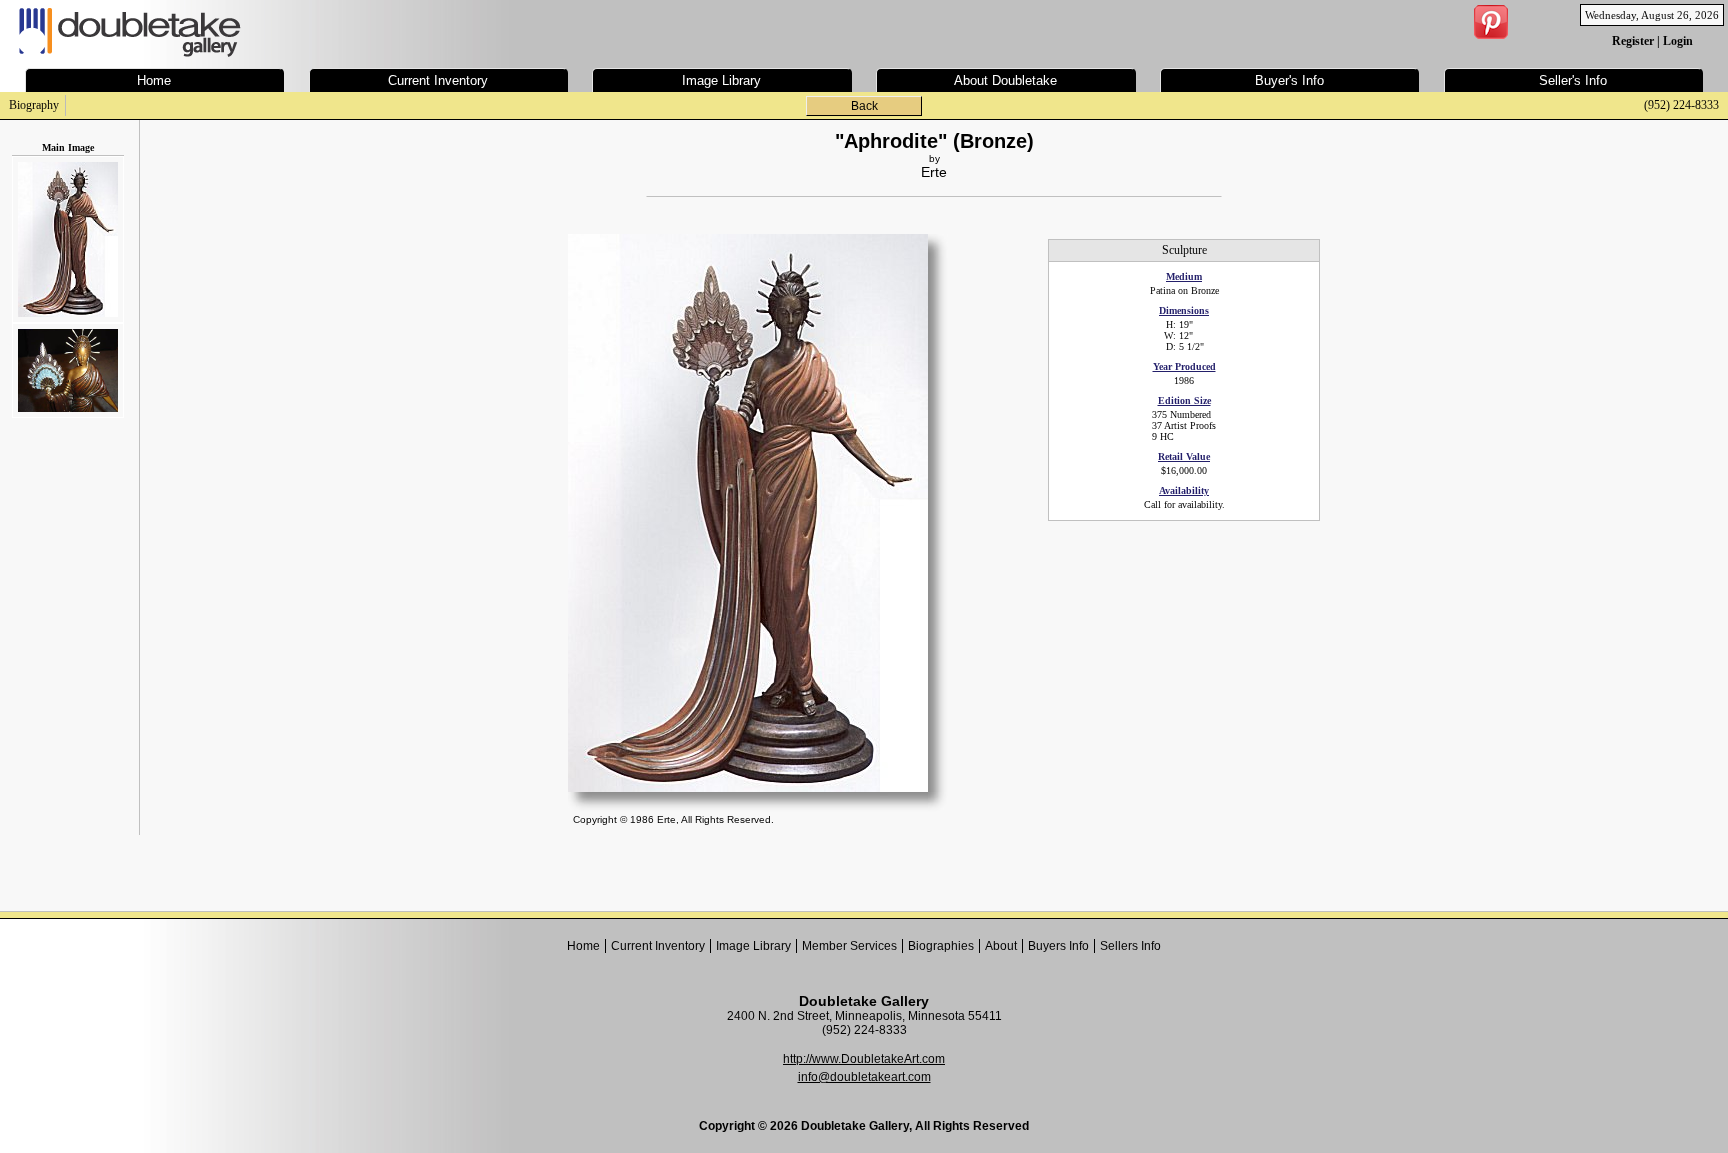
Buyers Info (1058, 946)
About (1001, 946)
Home (583, 946)
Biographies (941, 946)
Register (1633, 41)
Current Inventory (658, 946)
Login (1678, 41)
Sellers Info (1130, 946)
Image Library (753, 946)
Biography (34, 105)
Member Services (849, 946)
